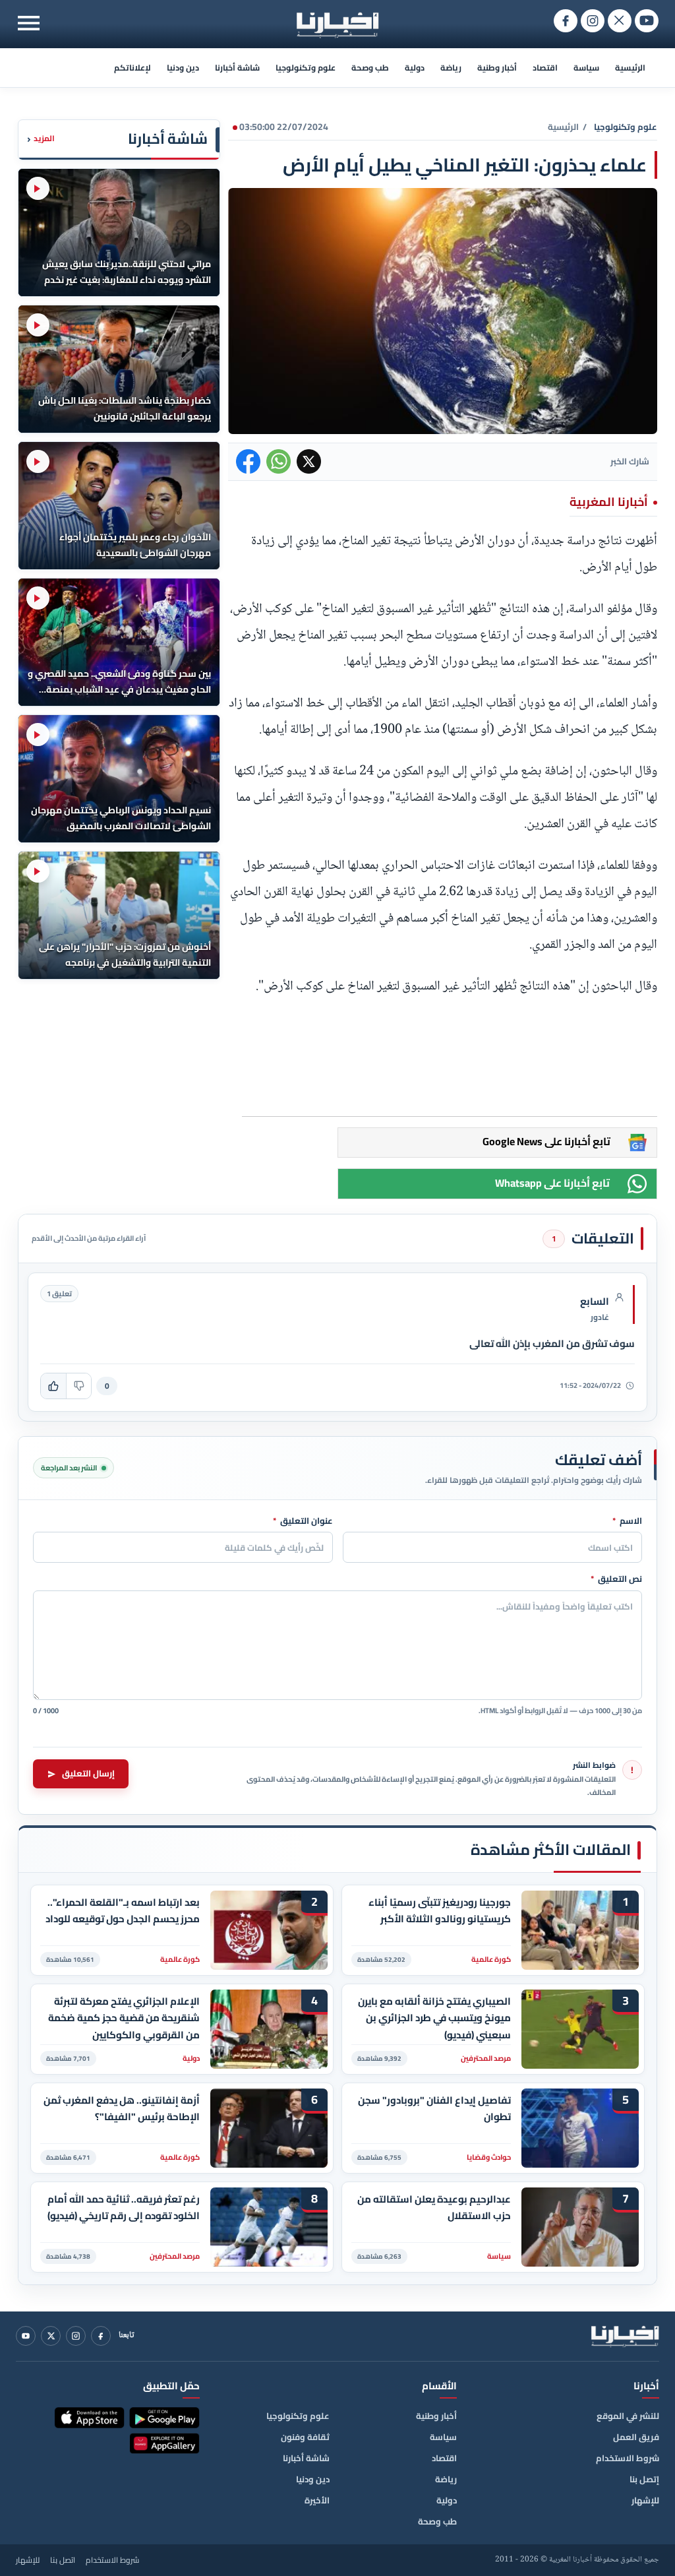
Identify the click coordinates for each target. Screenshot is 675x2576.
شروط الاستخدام (628, 2458)
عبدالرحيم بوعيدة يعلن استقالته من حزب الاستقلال (434, 2208)
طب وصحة (370, 68)
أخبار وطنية (497, 68)
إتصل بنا (644, 2479)
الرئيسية (630, 68)
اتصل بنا (63, 2560)
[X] (51, 2336)
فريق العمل (636, 2437)
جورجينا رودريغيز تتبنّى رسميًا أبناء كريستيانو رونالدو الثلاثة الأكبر (440, 1911)
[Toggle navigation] (29, 23)
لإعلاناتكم (132, 68)
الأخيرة (317, 2500)
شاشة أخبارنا (237, 68)
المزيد (41, 139)
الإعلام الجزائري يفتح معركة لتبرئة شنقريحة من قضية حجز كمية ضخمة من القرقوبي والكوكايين (124, 2018)
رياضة (451, 68)
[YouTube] (26, 2336)
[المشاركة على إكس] (309, 461)
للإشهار (645, 2500)
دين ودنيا (183, 68)
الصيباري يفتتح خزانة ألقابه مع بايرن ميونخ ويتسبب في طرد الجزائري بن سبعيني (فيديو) (434, 2018)
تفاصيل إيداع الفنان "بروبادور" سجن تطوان (434, 2109)
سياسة (586, 68)
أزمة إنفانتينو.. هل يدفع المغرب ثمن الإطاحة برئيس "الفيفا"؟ (122, 2109)
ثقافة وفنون (305, 2437)
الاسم (627, 1521)
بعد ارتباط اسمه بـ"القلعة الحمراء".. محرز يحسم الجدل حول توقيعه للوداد (123, 1911)
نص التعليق (616, 1579)
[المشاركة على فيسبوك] (248, 461)
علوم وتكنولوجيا (306, 68)
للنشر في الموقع (628, 2416)
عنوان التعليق (303, 1521)
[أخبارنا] (625, 2336)
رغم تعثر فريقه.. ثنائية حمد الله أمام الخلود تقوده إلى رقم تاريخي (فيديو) (124, 2208)
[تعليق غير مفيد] (78, 1386)
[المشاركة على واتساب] (279, 461)
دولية (415, 68)
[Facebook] (101, 2336)
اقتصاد (545, 68)
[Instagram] (76, 2336)
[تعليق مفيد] (53, 1386)
